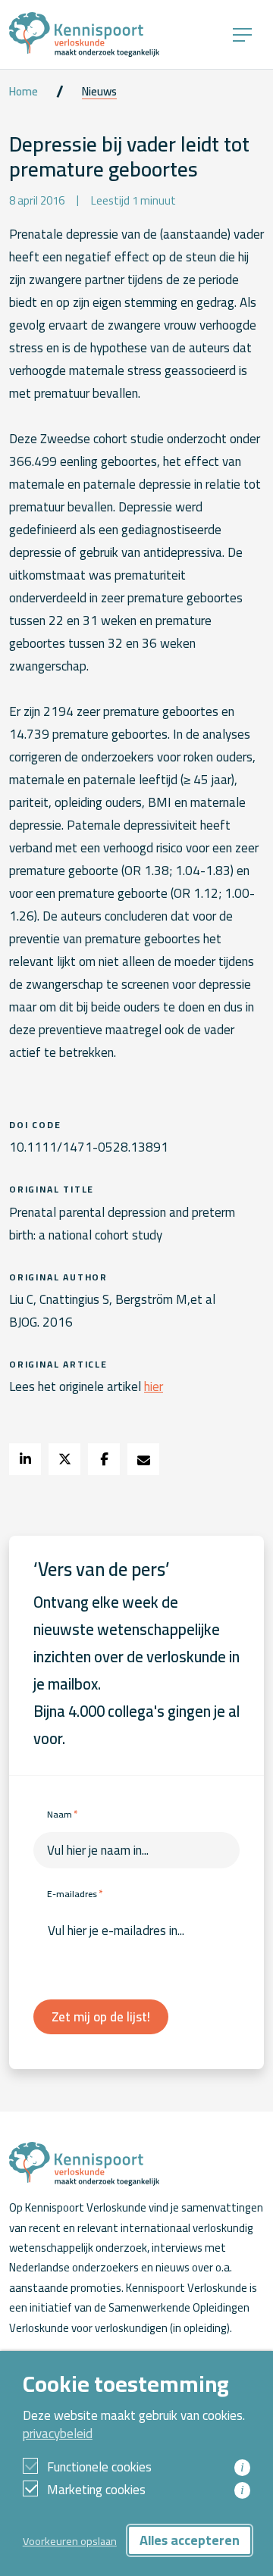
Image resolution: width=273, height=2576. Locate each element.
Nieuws (99, 92)
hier (154, 1386)
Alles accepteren (190, 2540)
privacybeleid (58, 2434)
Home (24, 92)
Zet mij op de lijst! (101, 2017)
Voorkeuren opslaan (70, 2541)
